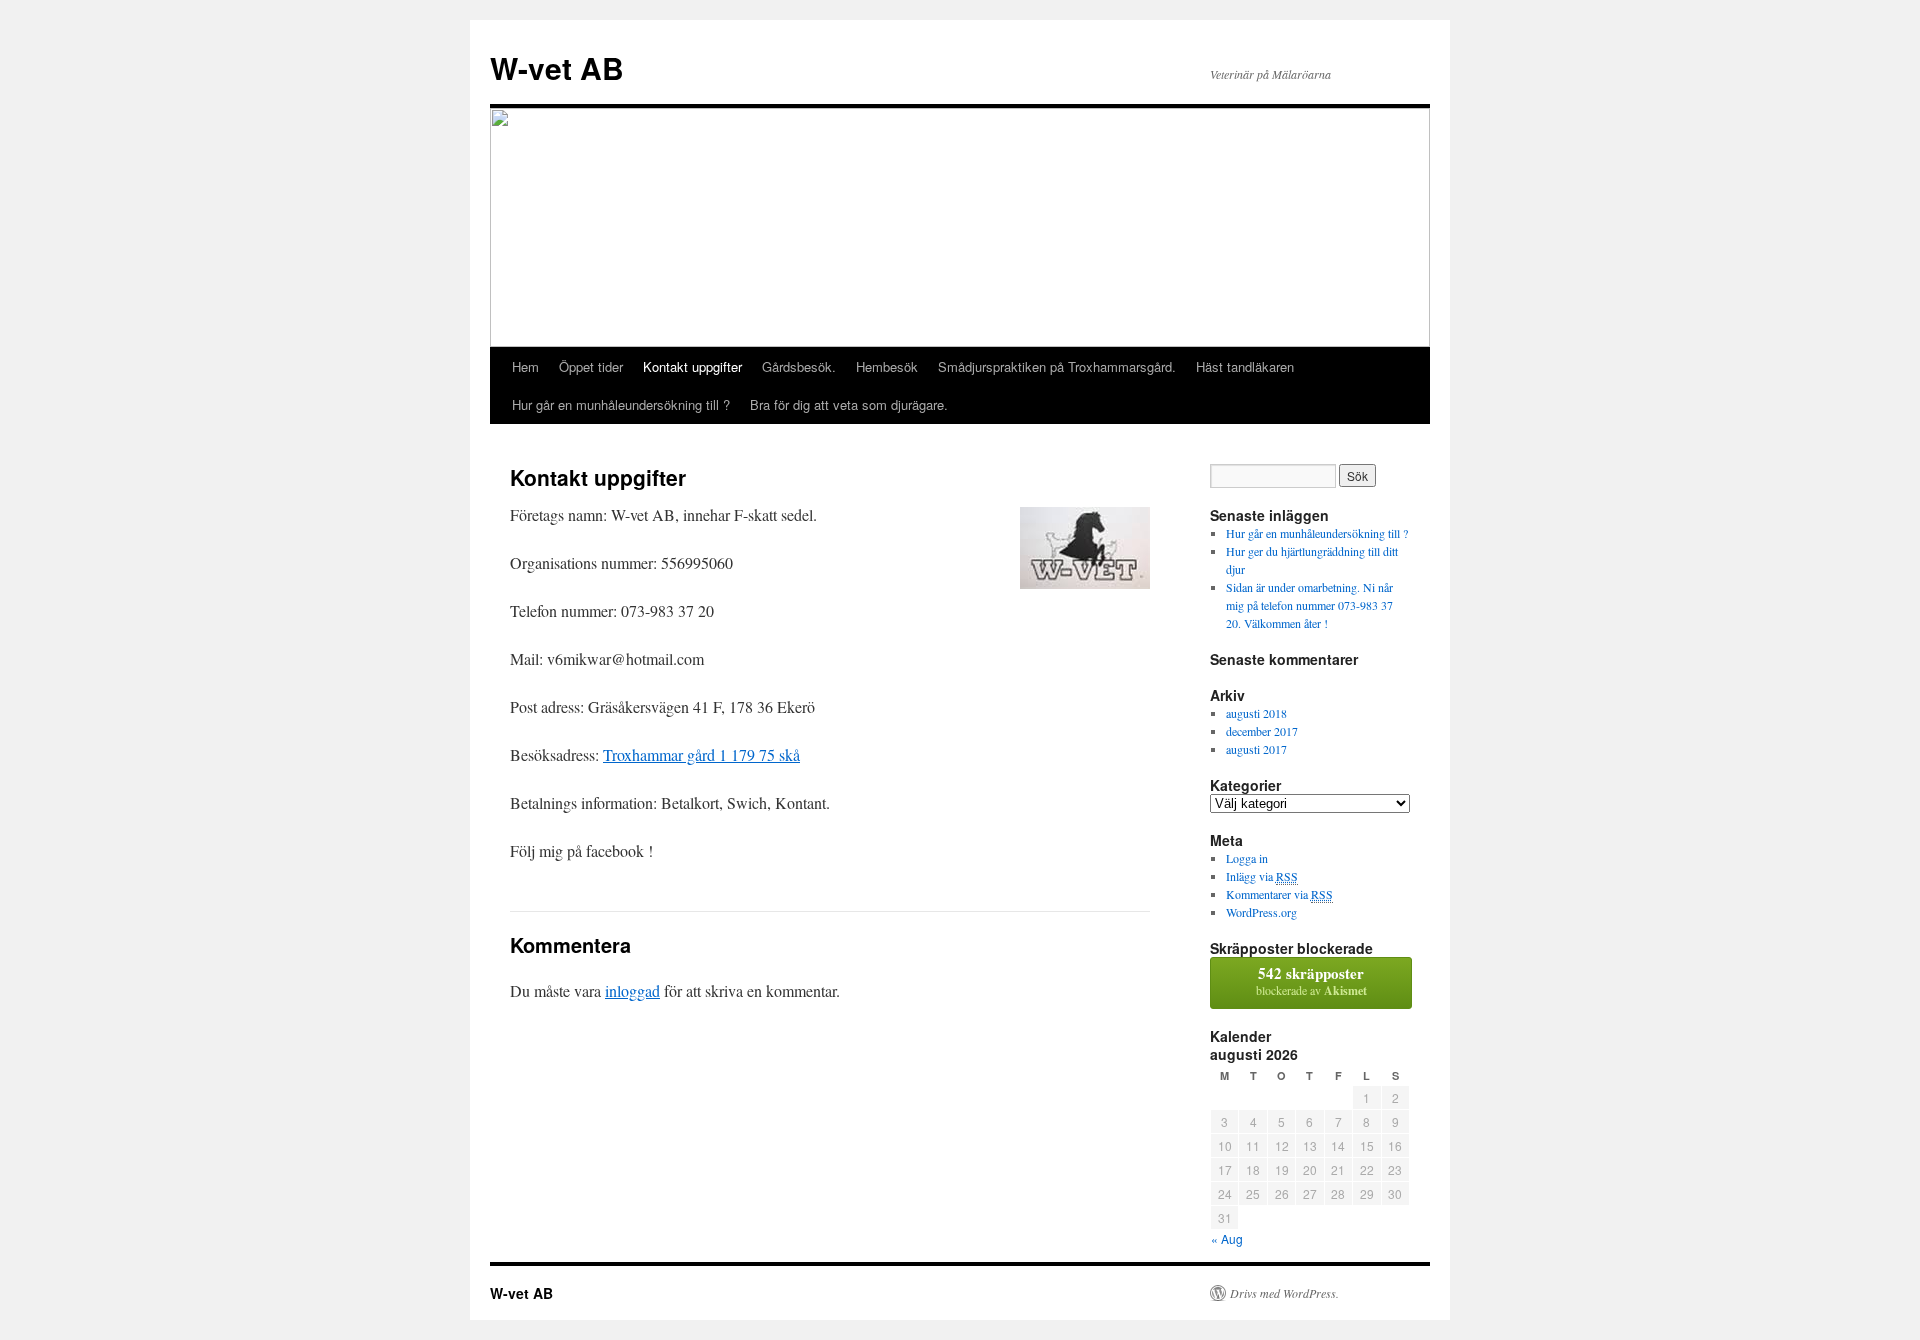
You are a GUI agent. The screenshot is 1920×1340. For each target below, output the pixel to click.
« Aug (1227, 1238)
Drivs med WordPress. (1284, 1293)
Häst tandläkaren (1245, 366)
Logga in (1247, 858)
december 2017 (1262, 731)
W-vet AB (557, 67)
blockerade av (1311, 980)
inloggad (632, 990)
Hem (525, 366)
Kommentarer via (1279, 894)
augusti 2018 (1256, 713)
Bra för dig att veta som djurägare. (849, 404)
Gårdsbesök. (799, 366)
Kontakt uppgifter (692, 366)
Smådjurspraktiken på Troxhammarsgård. (1057, 366)
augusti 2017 (1256, 749)
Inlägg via (1262, 876)
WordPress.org (1261, 912)
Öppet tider (591, 366)
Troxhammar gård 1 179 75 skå (701, 754)
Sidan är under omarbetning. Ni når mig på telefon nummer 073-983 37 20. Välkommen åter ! (1309, 605)
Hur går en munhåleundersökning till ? (621, 404)
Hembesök (887, 366)
